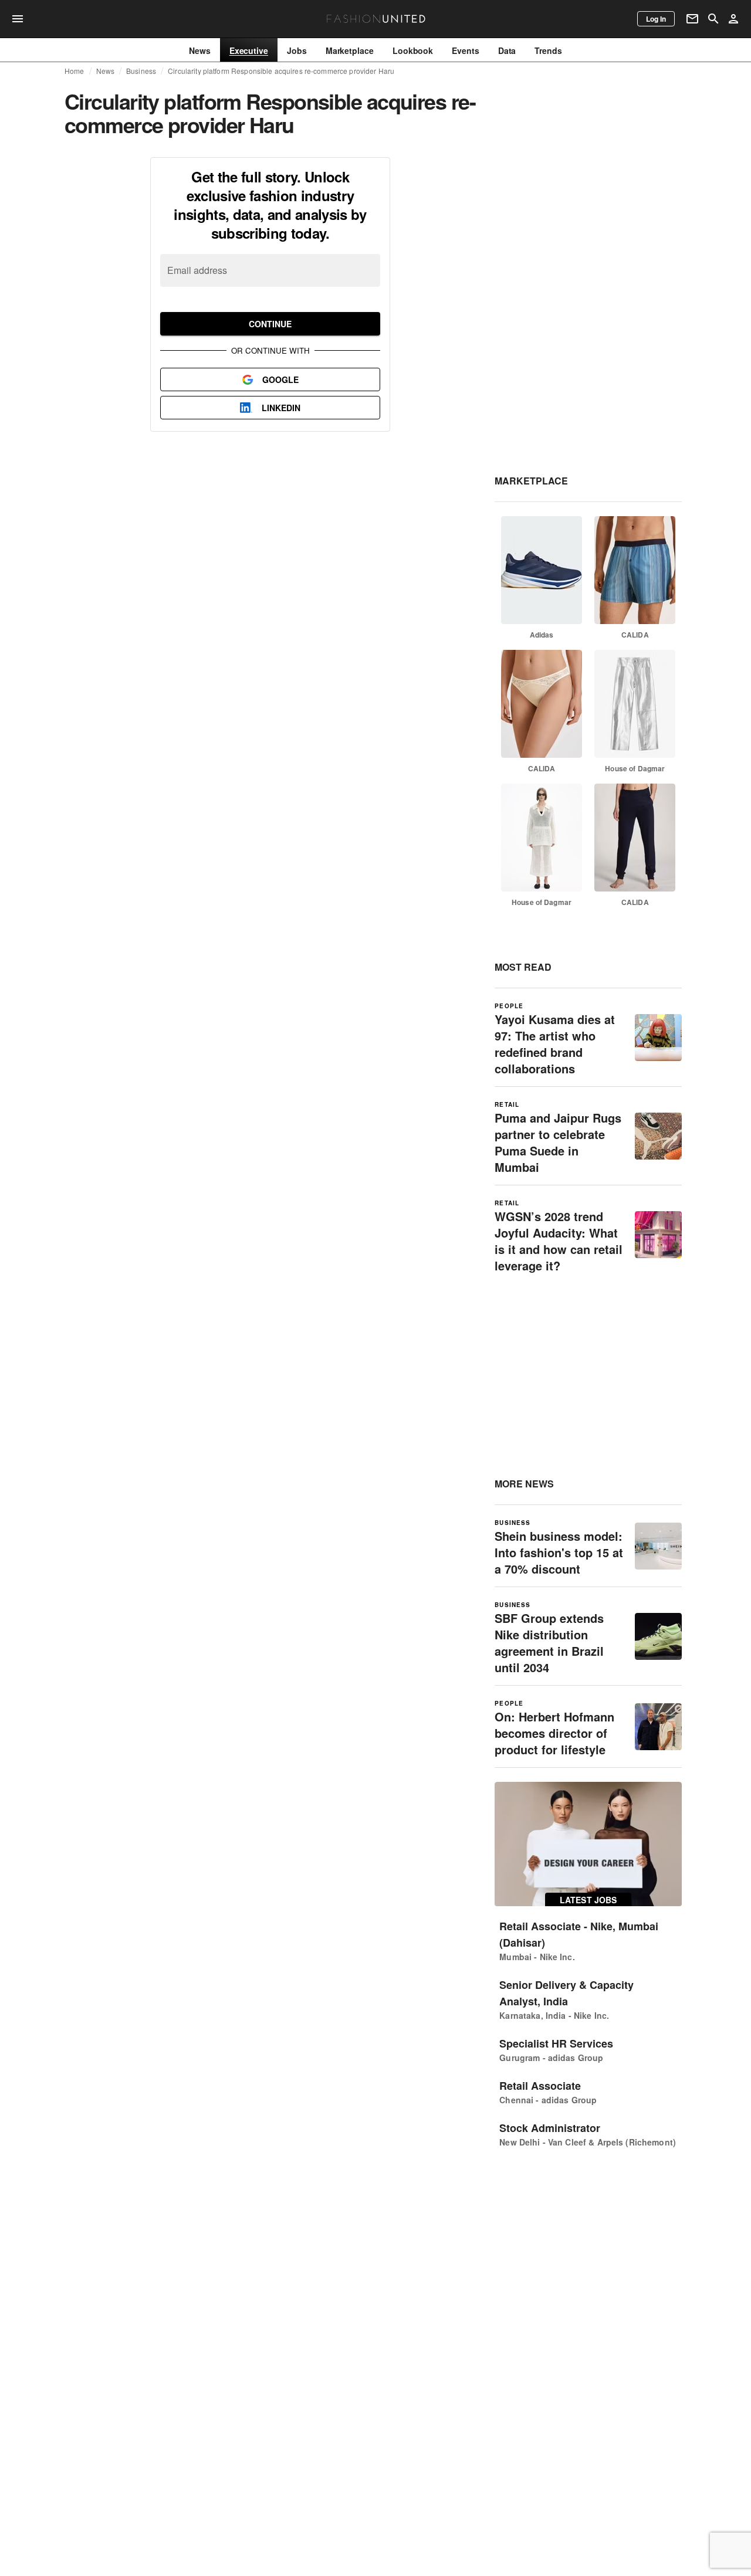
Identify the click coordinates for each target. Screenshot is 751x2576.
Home (75, 71)
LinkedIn (281, 408)
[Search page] (713, 19)
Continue (270, 324)
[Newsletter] (692, 19)
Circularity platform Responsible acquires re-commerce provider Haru (281, 71)
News (106, 71)
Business (141, 71)
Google (280, 379)
